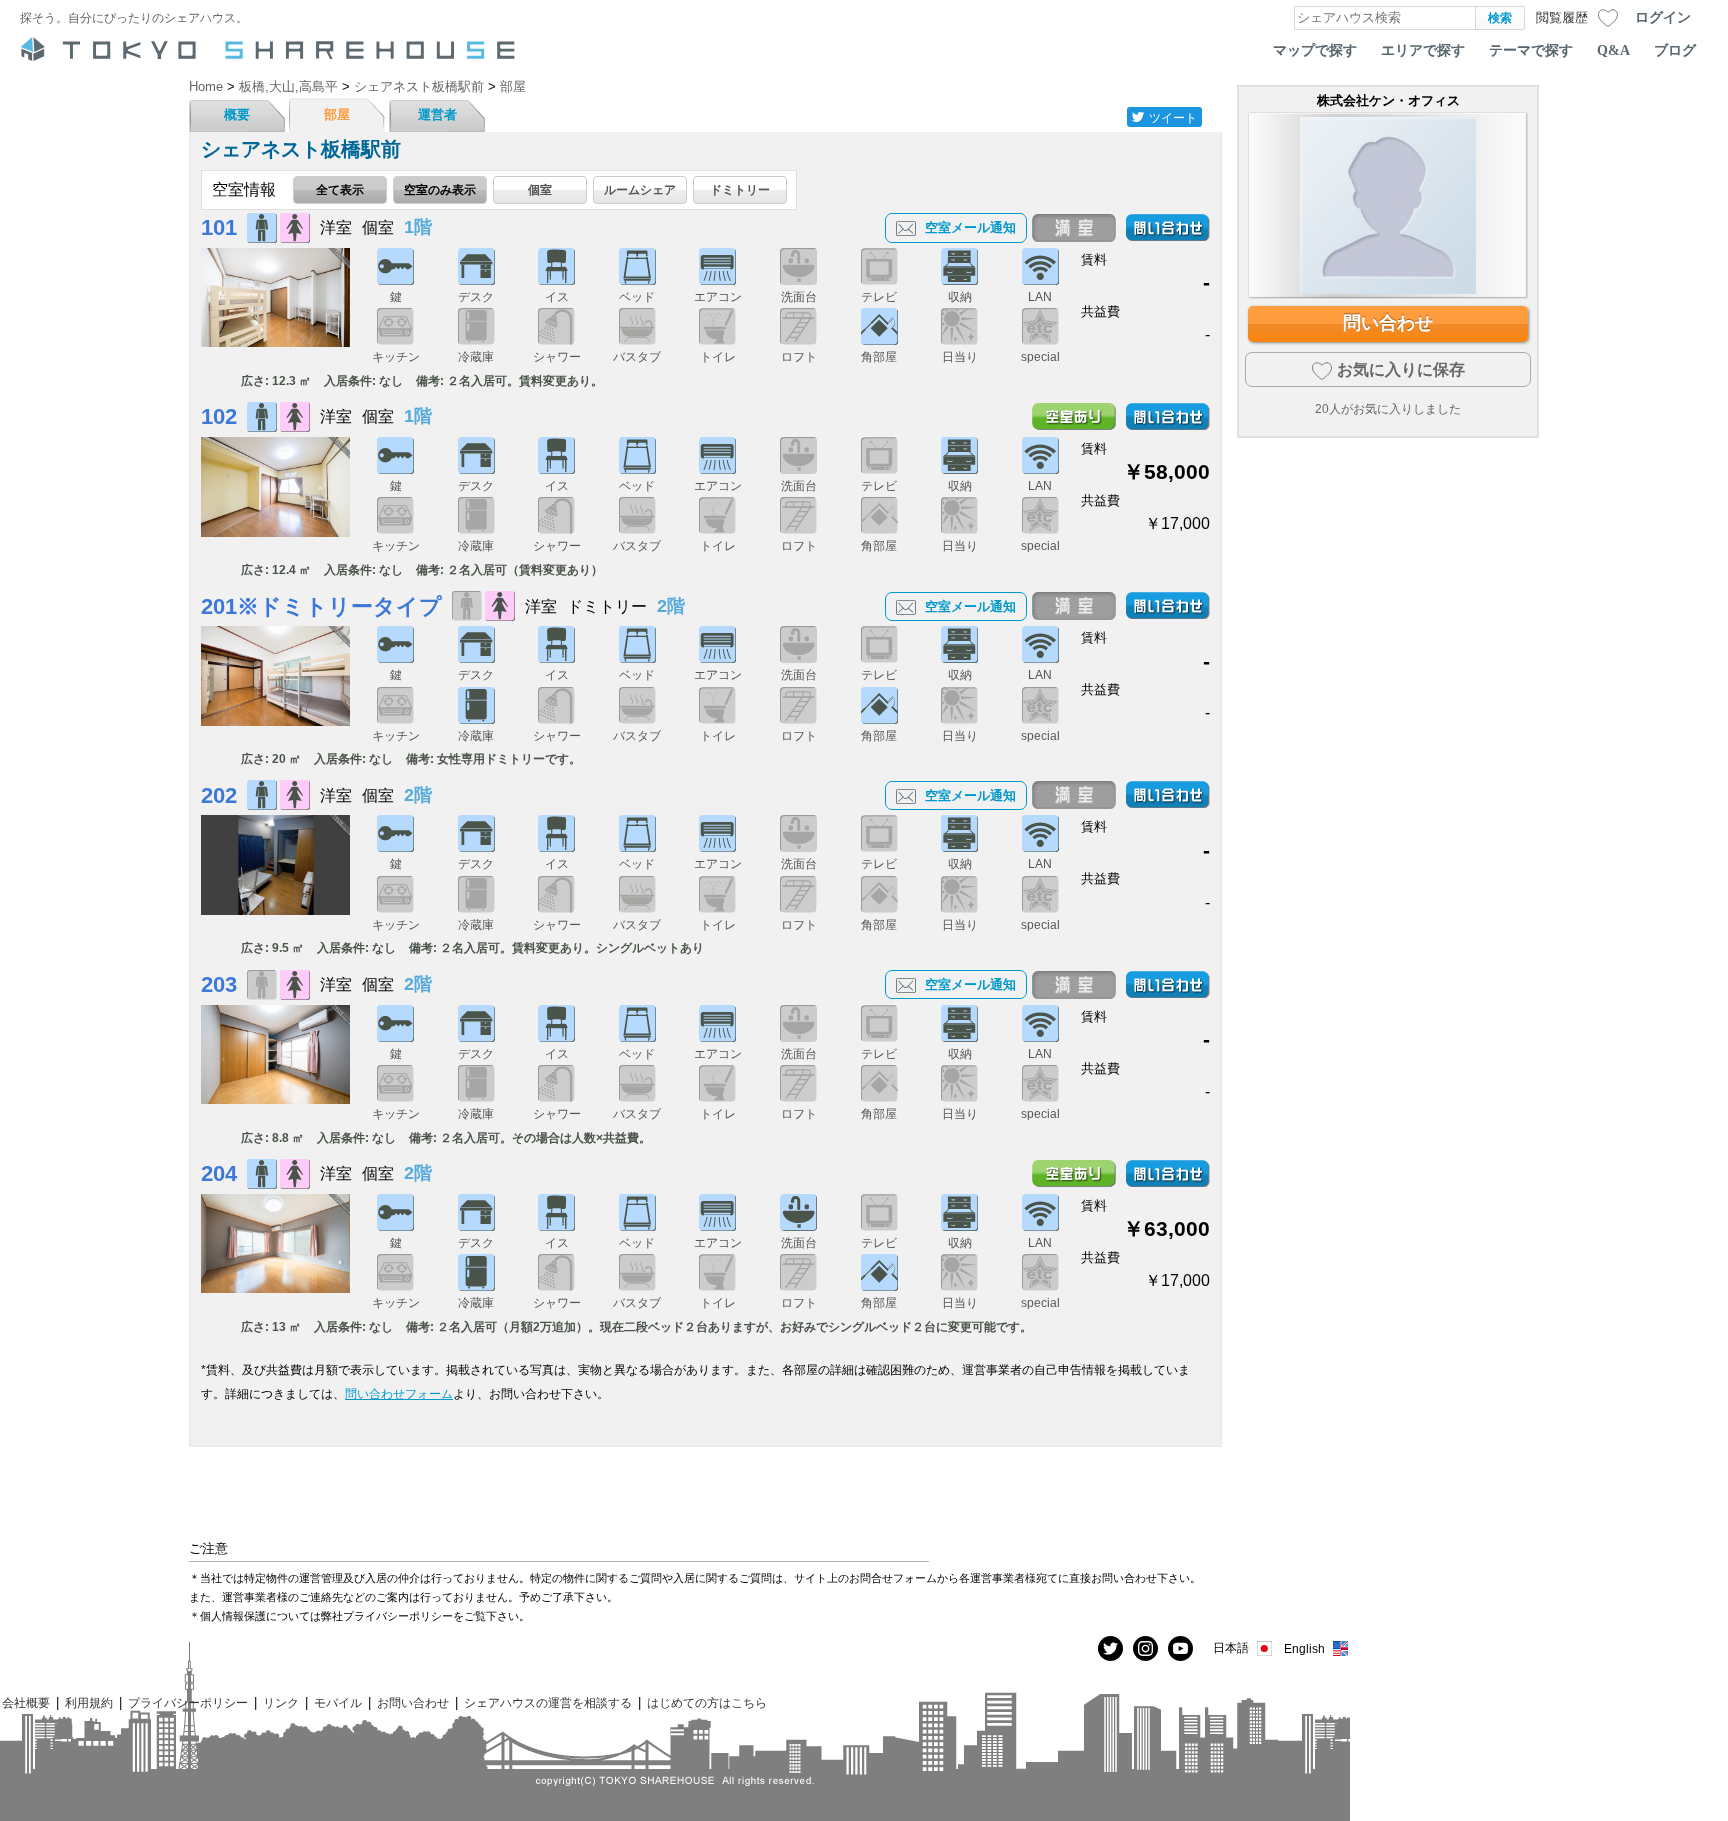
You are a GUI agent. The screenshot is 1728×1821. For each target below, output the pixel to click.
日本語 (1231, 1647)
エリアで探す (1423, 50)
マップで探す (1315, 50)
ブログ (1675, 50)
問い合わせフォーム (399, 1393)
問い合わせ (1388, 323)
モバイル (338, 1702)
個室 (540, 189)
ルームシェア (640, 189)
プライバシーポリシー (188, 1702)
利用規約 (89, 1702)
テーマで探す (1531, 50)
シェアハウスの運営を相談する (548, 1702)
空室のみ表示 (440, 189)
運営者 (437, 114)
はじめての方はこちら (707, 1702)
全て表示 (340, 189)
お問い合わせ (413, 1702)
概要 (237, 114)
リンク (281, 1702)
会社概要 (26, 1702)
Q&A (1613, 50)
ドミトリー (740, 189)
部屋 (337, 114)
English (1304, 1648)
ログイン (1663, 17)
